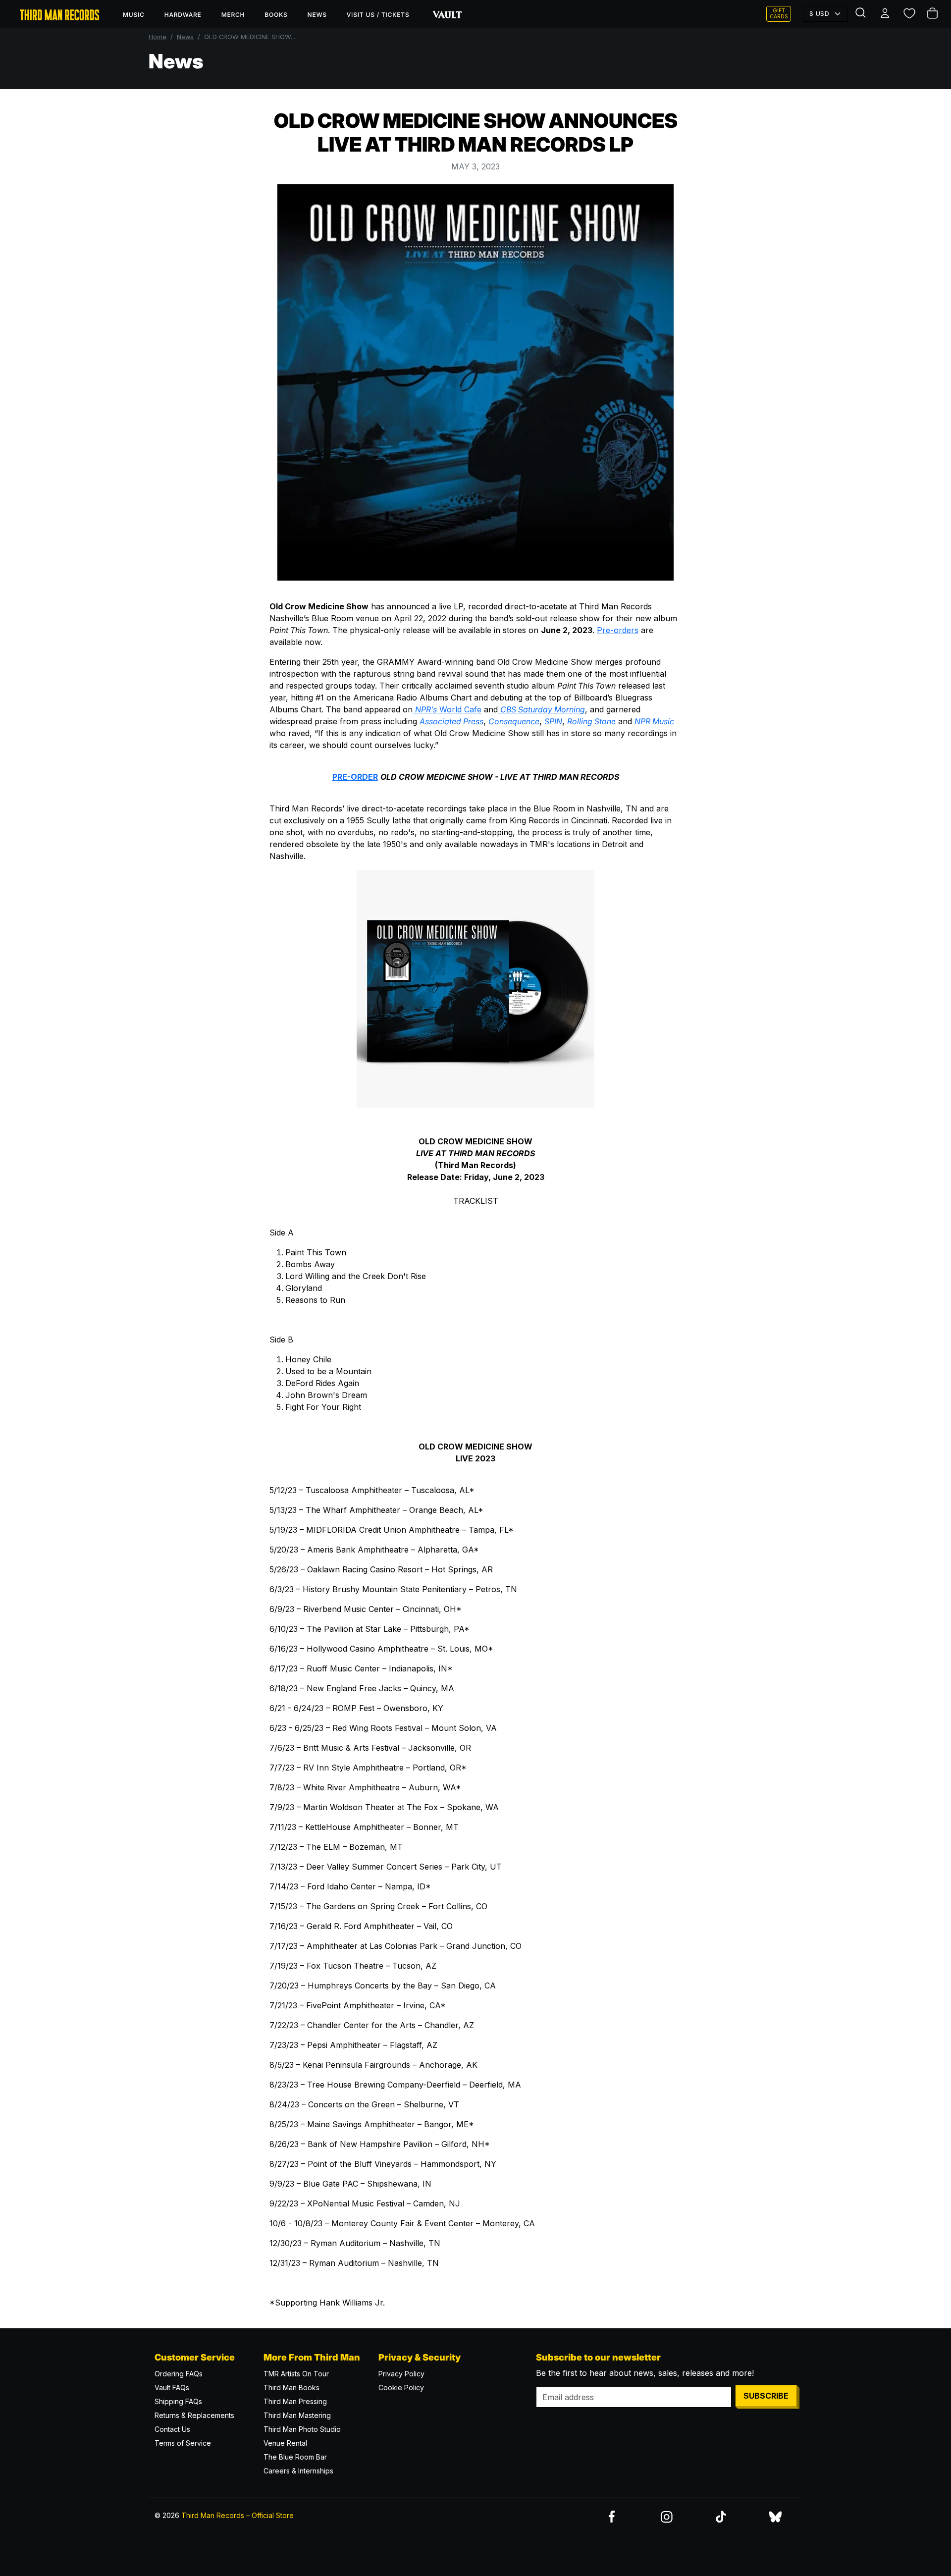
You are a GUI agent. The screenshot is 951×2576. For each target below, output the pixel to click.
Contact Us (172, 2429)
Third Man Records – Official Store (238, 2515)
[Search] (862, 14)
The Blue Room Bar (295, 2457)
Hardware (183, 15)
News (317, 15)
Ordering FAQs (179, 2374)
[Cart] (933, 14)
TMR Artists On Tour (296, 2374)
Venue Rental (285, 2443)
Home (158, 37)
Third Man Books (291, 2388)
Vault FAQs (172, 2388)
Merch (233, 15)
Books (276, 15)
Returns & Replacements (194, 2415)
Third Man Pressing (295, 2401)
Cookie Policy (401, 2388)
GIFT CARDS (779, 14)
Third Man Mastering (297, 2415)
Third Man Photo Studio (302, 2429)
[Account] (886, 14)
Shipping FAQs (178, 2401)
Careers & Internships (298, 2471)
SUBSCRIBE (766, 2396)
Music (134, 15)
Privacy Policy (401, 2374)
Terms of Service (183, 2443)
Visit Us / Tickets (378, 15)
